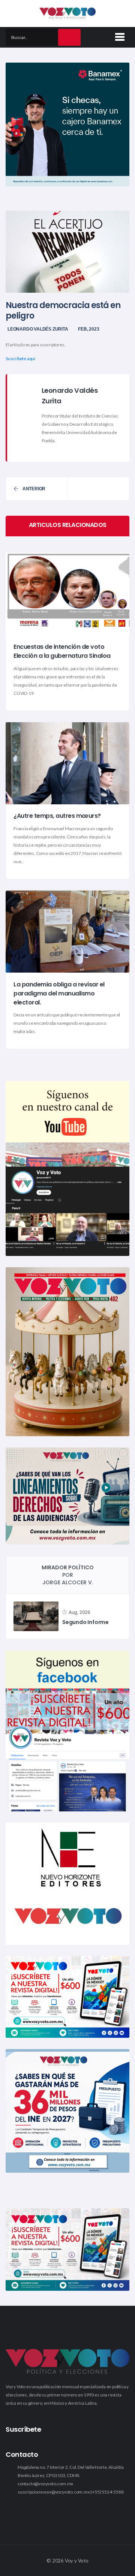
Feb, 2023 (88, 329)
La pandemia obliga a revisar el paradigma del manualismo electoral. (59, 993)
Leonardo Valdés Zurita (38, 329)
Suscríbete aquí (20, 358)
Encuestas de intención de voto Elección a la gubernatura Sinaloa (62, 652)
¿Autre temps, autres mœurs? (57, 816)
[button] (118, 36)
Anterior (34, 489)
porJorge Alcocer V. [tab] (68, 1575)
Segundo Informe (85, 1622)
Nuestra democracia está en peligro (63, 311)
